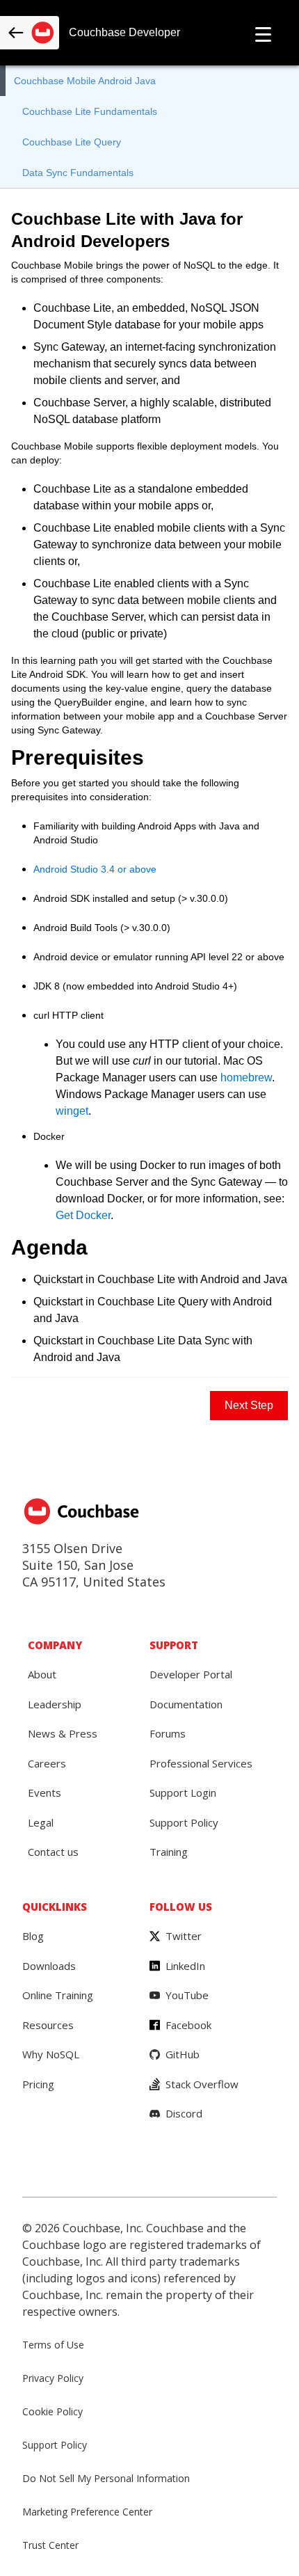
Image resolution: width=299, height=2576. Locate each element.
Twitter (184, 1936)
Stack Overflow (202, 2084)
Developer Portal (191, 1674)
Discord (184, 2113)
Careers (47, 1763)
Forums (168, 1733)
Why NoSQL (51, 2054)
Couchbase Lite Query (72, 142)
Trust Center (50, 2545)
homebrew (246, 1078)
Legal (41, 1822)
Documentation (186, 1704)
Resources (48, 2025)
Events (45, 1792)
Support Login (183, 1792)
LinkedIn (185, 1966)
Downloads (49, 1966)
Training (169, 1852)
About (42, 1674)
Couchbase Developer (124, 32)
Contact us (53, 1852)
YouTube (187, 1995)
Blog (33, 1936)
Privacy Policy (53, 2378)
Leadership (55, 1704)
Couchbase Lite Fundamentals (90, 111)
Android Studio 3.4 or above (95, 869)
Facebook (188, 2025)
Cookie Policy (52, 2411)
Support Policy (184, 1822)
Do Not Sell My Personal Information (106, 2478)
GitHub (183, 2054)
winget (72, 1111)
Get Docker (83, 1215)
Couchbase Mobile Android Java (85, 81)
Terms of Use (53, 2345)
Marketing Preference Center (87, 2512)
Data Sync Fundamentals (78, 173)
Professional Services (201, 1763)
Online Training (58, 1995)
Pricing (38, 2084)
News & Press (63, 1733)
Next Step (249, 1405)
